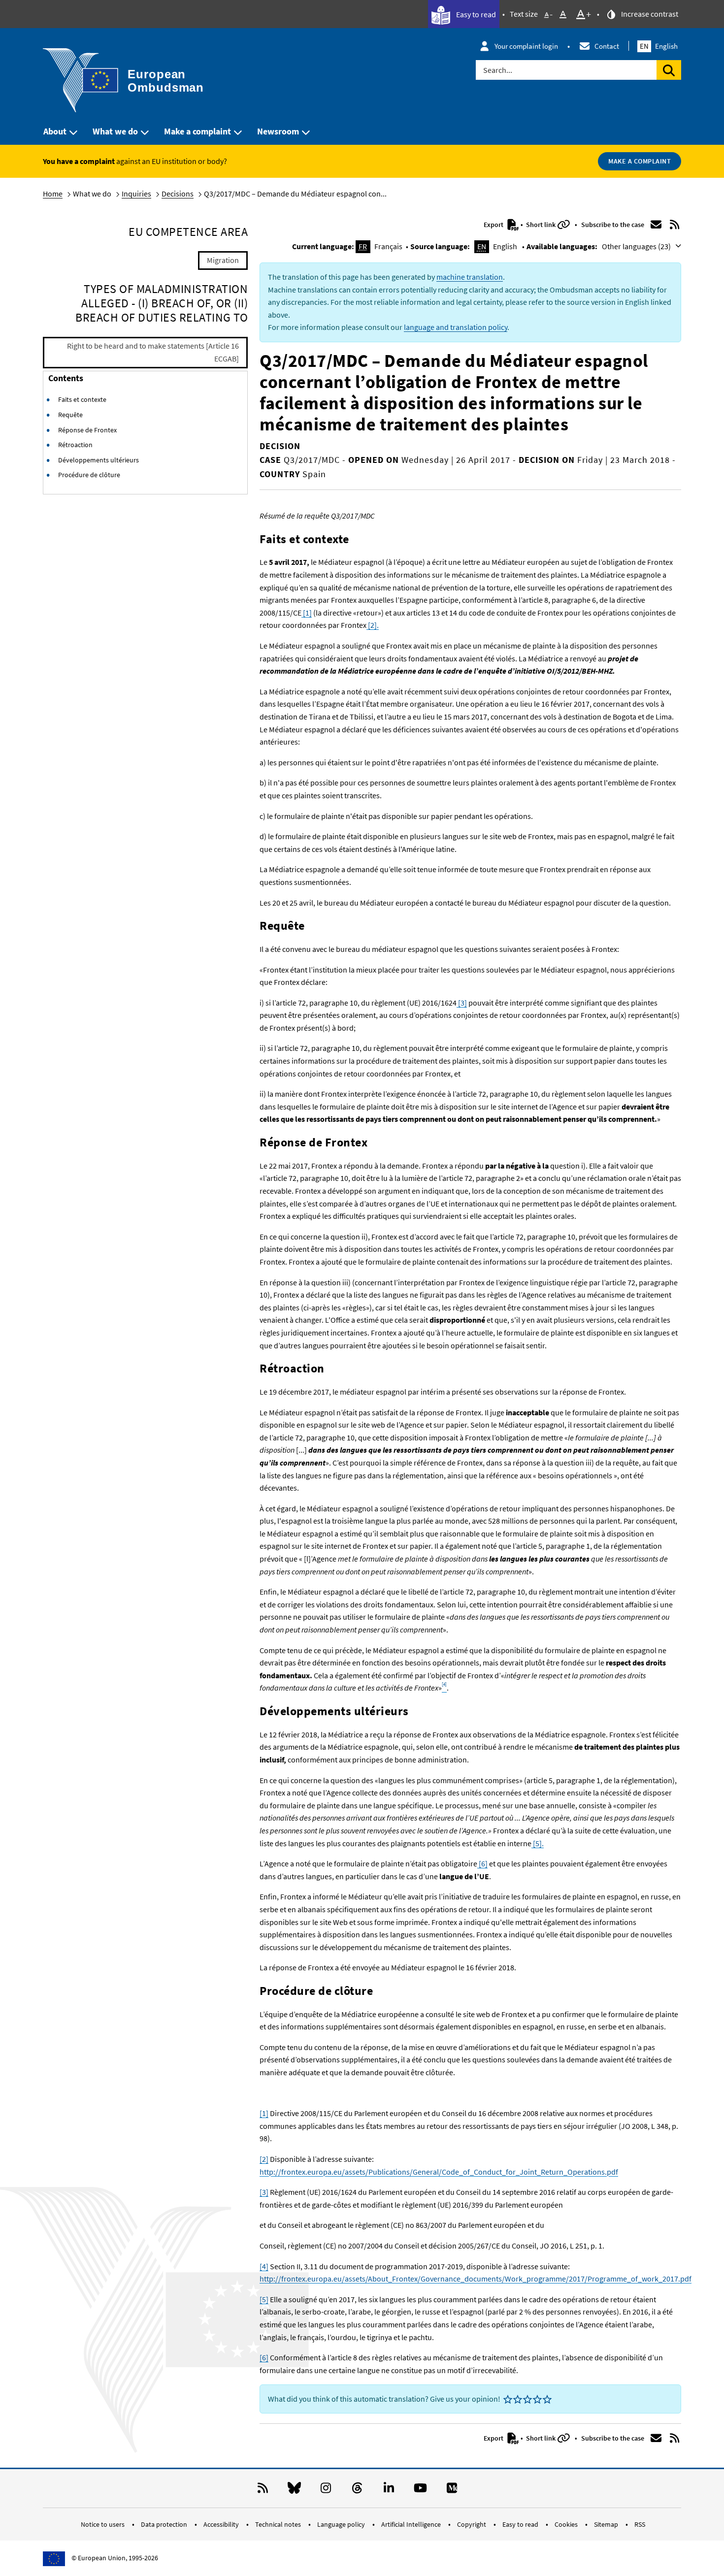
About (55, 131)
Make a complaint (197, 131)
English (659, 46)
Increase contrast (649, 14)
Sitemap (607, 2524)
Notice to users (103, 2524)
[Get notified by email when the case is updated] (656, 225)
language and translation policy (456, 327)
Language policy (342, 2524)
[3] (462, 1003)
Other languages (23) (637, 246)
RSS (640, 2524)
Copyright (472, 2524)
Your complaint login (526, 46)
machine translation (470, 277)
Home (53, 194)
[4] (264, 2266)
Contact (607, 46)
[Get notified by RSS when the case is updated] (675, 225)
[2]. (373, 625)
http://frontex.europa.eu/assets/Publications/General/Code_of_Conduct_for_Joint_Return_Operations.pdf (439, 2172)
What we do (115, 131)
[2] (264, 2159)
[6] (482, 1863)
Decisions (178, 194)
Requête (70, 415)
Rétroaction (75, 445)
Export (494, 225)
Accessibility (222, 2524)
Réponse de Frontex (87, 430)
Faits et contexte (82, 399)
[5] (264, 2299)
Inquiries (136, 194)
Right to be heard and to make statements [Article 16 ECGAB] (153, 352)
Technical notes (279, 2524)
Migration (223, 260)
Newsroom (278, 131)
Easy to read (475, 14)
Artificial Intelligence (412, 2524)
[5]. (538, 1843)
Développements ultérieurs (99, 460)
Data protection (165, 2524)
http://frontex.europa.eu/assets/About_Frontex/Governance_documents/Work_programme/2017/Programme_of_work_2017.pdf (476, 2279)
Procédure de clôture (89, 475)
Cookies (567, 2524)
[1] (307, 613)
